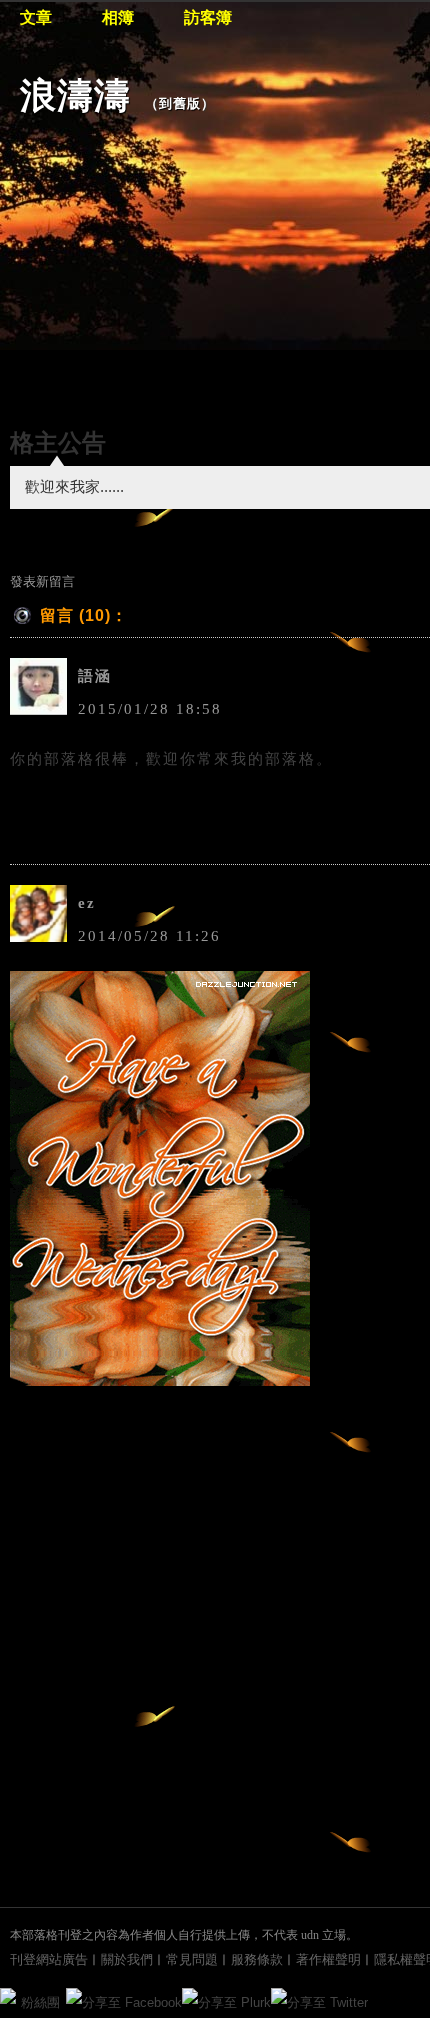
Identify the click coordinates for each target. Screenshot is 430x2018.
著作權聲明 (328, 1959)
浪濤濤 (75, 95)
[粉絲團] (8, 1996)
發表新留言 (42, 581)
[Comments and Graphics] (160, 1381)
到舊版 (180, 103)
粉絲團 (40, 2002)
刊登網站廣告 (49, 1959)
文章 (36, 17)
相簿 (118, 17)
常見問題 (192, 1959)
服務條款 (257, 1959)
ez (87, 903)
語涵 (95, 676)
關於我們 (127, 1959)
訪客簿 (208, 17)
